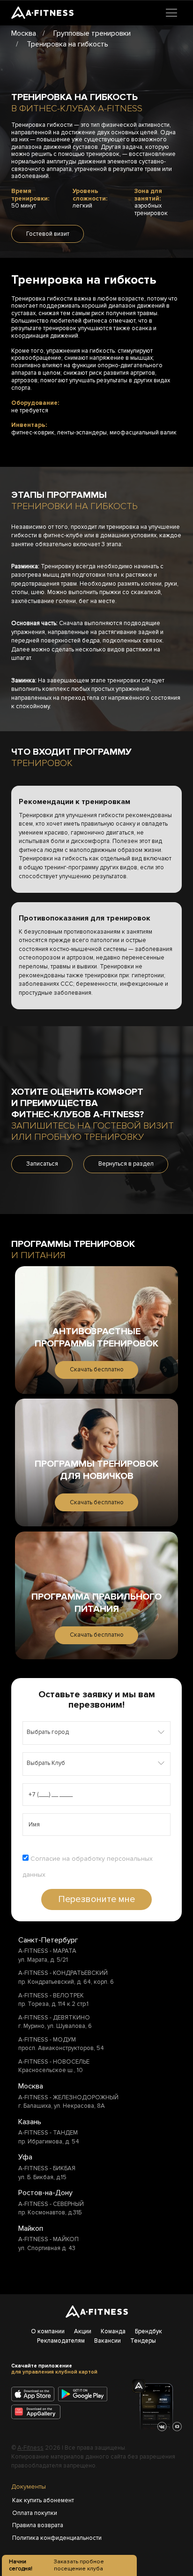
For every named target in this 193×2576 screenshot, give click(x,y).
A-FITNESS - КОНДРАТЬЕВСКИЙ (63, 1973)
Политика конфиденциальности (46, 2538)
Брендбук (148, 2331)
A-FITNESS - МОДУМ (47, 2040)
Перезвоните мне (96, 1899)
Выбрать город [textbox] (48, 1732)
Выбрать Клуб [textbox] (46, 1763)
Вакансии (108, 2341)
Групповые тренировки (92, 33)
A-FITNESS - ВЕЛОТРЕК (51, 1996)
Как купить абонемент (43, 2500)
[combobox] (96, 1733)
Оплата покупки (35, 2513)
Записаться (42, 1164)
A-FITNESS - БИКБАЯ (47, 2168)
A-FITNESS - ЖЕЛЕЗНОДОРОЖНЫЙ (68, 2097)
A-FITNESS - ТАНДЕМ (48, 2133)
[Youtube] (177, 2427)
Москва (24, 33)
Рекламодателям (61, 2341)
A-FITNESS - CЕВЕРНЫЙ (51, 2204)
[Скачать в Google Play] (85, 2395)
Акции (83, 2331)
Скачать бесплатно (97, 1369)
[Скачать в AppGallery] (39, 2413)
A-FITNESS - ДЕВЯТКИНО (54, 2018)
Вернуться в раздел (126, 1164)
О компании (48, 2331)
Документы (29, 2487)
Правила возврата (38, 2525)
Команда (113, 2331)
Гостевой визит (48, 234)
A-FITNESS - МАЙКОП (48, 2239)
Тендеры (143, 2341)
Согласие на (88, 1867)
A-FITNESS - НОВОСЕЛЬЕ (54, 2062)
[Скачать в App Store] (34, 2395)
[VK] (162, 2427)
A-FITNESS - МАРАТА (47, 1951)
